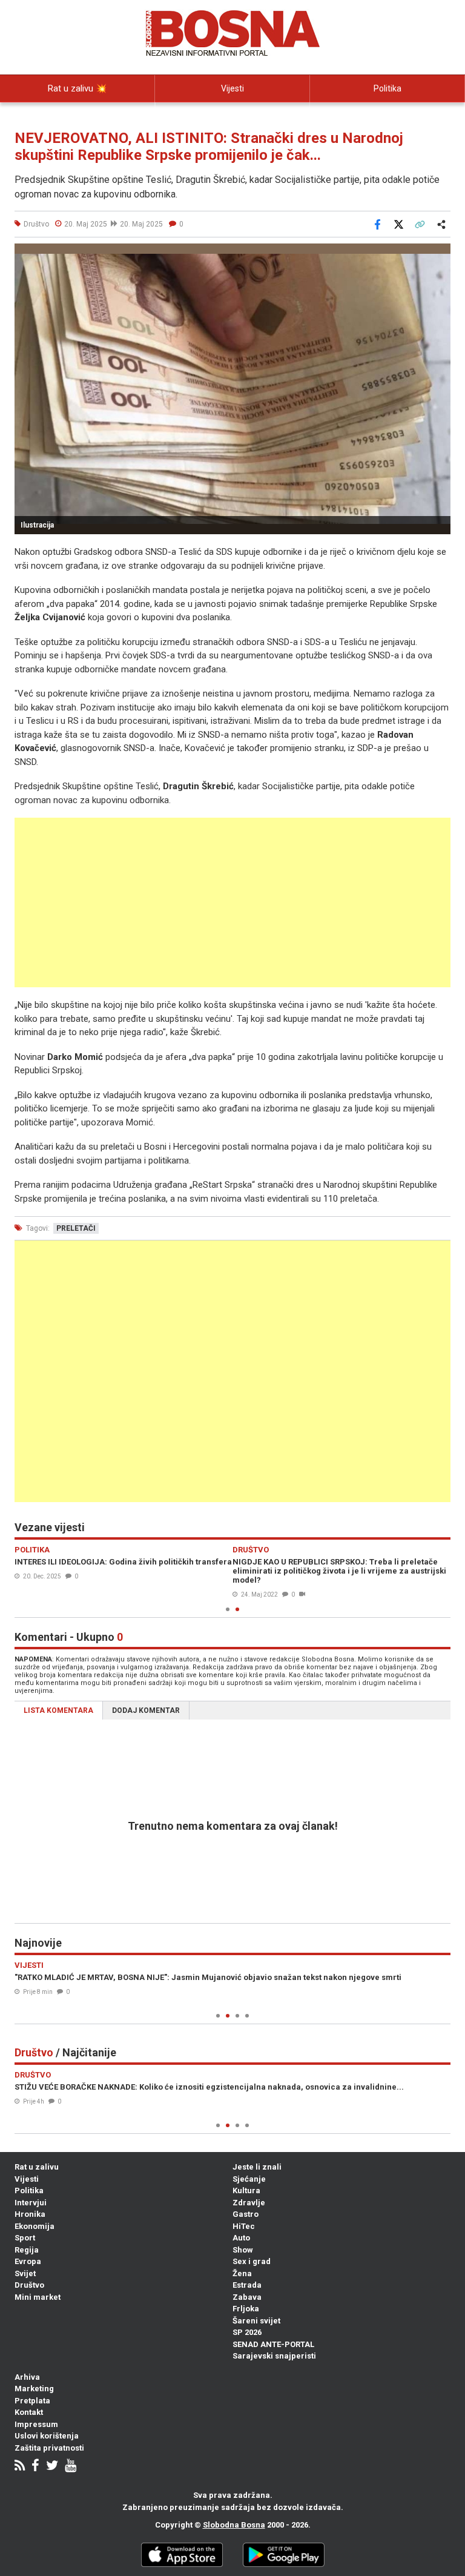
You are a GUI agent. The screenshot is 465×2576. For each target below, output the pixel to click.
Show (243, 2250)
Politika (387, 88)
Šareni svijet (256, 2321)
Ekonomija (35, 2226)
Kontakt (29, 2412)
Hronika (30, 2214)
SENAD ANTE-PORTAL (273, 2344)
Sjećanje (249, 2179)
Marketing (34, 2389)
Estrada (247, 2285)
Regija (27, 2250)
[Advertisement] (232, 902)
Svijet (25, 2273)
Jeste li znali (257, 2167)
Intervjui (31, 2203)
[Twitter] (52, 2467)
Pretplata (32, 2401)
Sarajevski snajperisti (274, 2356)
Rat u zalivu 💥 (77, 88)
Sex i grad (252, 2261)
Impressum (36, 2424)
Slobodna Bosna (234, 2525)
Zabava (247, 2297)
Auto (241, 2238)
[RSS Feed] (20, 2467)
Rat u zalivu (37, 2167)
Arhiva (27, 2377)
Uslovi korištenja (47, 2436)
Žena (242, 2273)
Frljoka (246, 2309)
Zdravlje (249, 2203)
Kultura (246, 2190)
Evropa (28, 2261)
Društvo (29, 2285)
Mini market (38, 2297)
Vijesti (232, 88)
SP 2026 (247, 2332)
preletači (76, 1228)
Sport (25, 2238)
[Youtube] (71, 2467)
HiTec (244, 2226)
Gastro (246, 2214)
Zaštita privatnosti (49, 2448)
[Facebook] (35, 2467)
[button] (440, 254)
